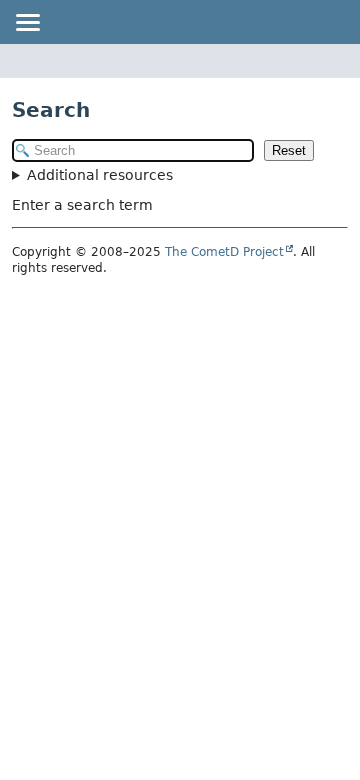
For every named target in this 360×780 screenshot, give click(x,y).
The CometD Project (224, 252)
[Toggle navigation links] (27, 22)
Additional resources (100, 175)
